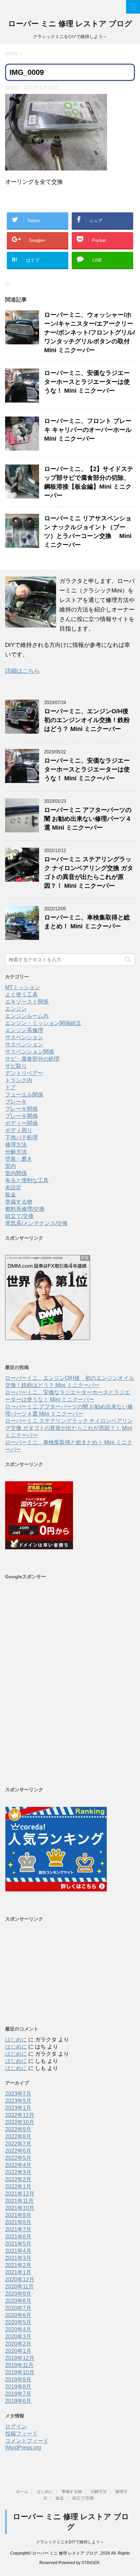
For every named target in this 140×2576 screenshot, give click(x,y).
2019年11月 (19, 2365)
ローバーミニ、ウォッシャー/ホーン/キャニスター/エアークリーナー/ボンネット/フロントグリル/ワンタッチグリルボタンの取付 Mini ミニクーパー (90, 332)
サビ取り (16, 1066)
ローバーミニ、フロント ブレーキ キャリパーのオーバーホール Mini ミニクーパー (88, 430)
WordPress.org (23, 2448)
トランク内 (19, 1080)
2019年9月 (18, 2379)
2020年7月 (18, 2308)
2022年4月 (18, 2165)
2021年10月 (20, 2208)
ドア (11, 1087)
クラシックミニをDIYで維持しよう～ (70, 2542)
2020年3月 (18, 2337)
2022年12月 (20, 2115)
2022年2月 (18, 2179)
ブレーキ (16, 1102)
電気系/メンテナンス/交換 (36, 1223)
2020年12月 (20, 2279)
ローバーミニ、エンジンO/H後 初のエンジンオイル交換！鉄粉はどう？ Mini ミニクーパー (89, 720)
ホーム (22, 2492)
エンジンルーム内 (27, 1016)
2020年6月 (18, 2315)
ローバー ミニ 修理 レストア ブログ (70, 24)
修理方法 (16, 1145)
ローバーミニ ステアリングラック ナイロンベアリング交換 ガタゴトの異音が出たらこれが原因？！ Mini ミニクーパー (69, 1428)
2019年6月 (18, 2401)
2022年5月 (18, 2158)
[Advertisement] (70, 1683)
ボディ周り (19, 1130)
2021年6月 (18, 2237)
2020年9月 (18, 2294)
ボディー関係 (21, 1123)
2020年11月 (19, 2287)
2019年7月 (18, 2394)
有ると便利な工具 (27, 1180)
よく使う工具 (21, 994)
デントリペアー (24, 1073)
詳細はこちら (22, 671)
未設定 (13, 1187)
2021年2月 (18, 2265)
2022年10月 (20, 2122)
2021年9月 (18, 2215)
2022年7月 (18, 2144)
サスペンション (24, 1037)
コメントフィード (27, 2441)
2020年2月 (18, 2344)
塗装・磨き (19, 1159)
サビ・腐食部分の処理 (32, 1059)
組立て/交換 (19, 1216)
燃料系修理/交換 (25, 1209)
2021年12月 (20, 2194)
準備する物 (19, 1202)
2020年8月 (18, 2301)
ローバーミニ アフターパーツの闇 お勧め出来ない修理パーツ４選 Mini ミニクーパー (88, 819)
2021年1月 (18, 2272)
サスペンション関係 (30, 1052)
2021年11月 (19, 2201)
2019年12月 (20, 2358)
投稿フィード (21, 2434)
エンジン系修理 (24, 1030)
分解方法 (16, 1152)
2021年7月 (18, 2229)
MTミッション (23, 987)
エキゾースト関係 (27, 1002)
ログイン (16, 2426)
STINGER (91, 2563)
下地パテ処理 (21, 1137)
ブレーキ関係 (21, 1109)
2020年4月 (18, 2329)
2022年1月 (18, 2187)
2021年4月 (18, 2251)
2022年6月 (18, 2151)
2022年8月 (18, 2137)
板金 (11, 1195)
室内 (11, 1166)
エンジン (16, 1009)
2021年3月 (18, 2258)
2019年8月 (18, 2387)
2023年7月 (18, 2094)
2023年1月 (18, 2108)
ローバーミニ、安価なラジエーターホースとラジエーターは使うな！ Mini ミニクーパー (87, 382)
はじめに (16, 2040)
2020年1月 (18, 2351)
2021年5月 (18, 2244)
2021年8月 (18, 2222)
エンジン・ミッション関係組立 (43, 1023)
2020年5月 (18, 2322)
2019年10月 (20, 2372)
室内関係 (16, 1173)
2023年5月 (18, 2101)
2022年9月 (18, 2129)
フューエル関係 (24, 1095)
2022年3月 (18, 2172)
